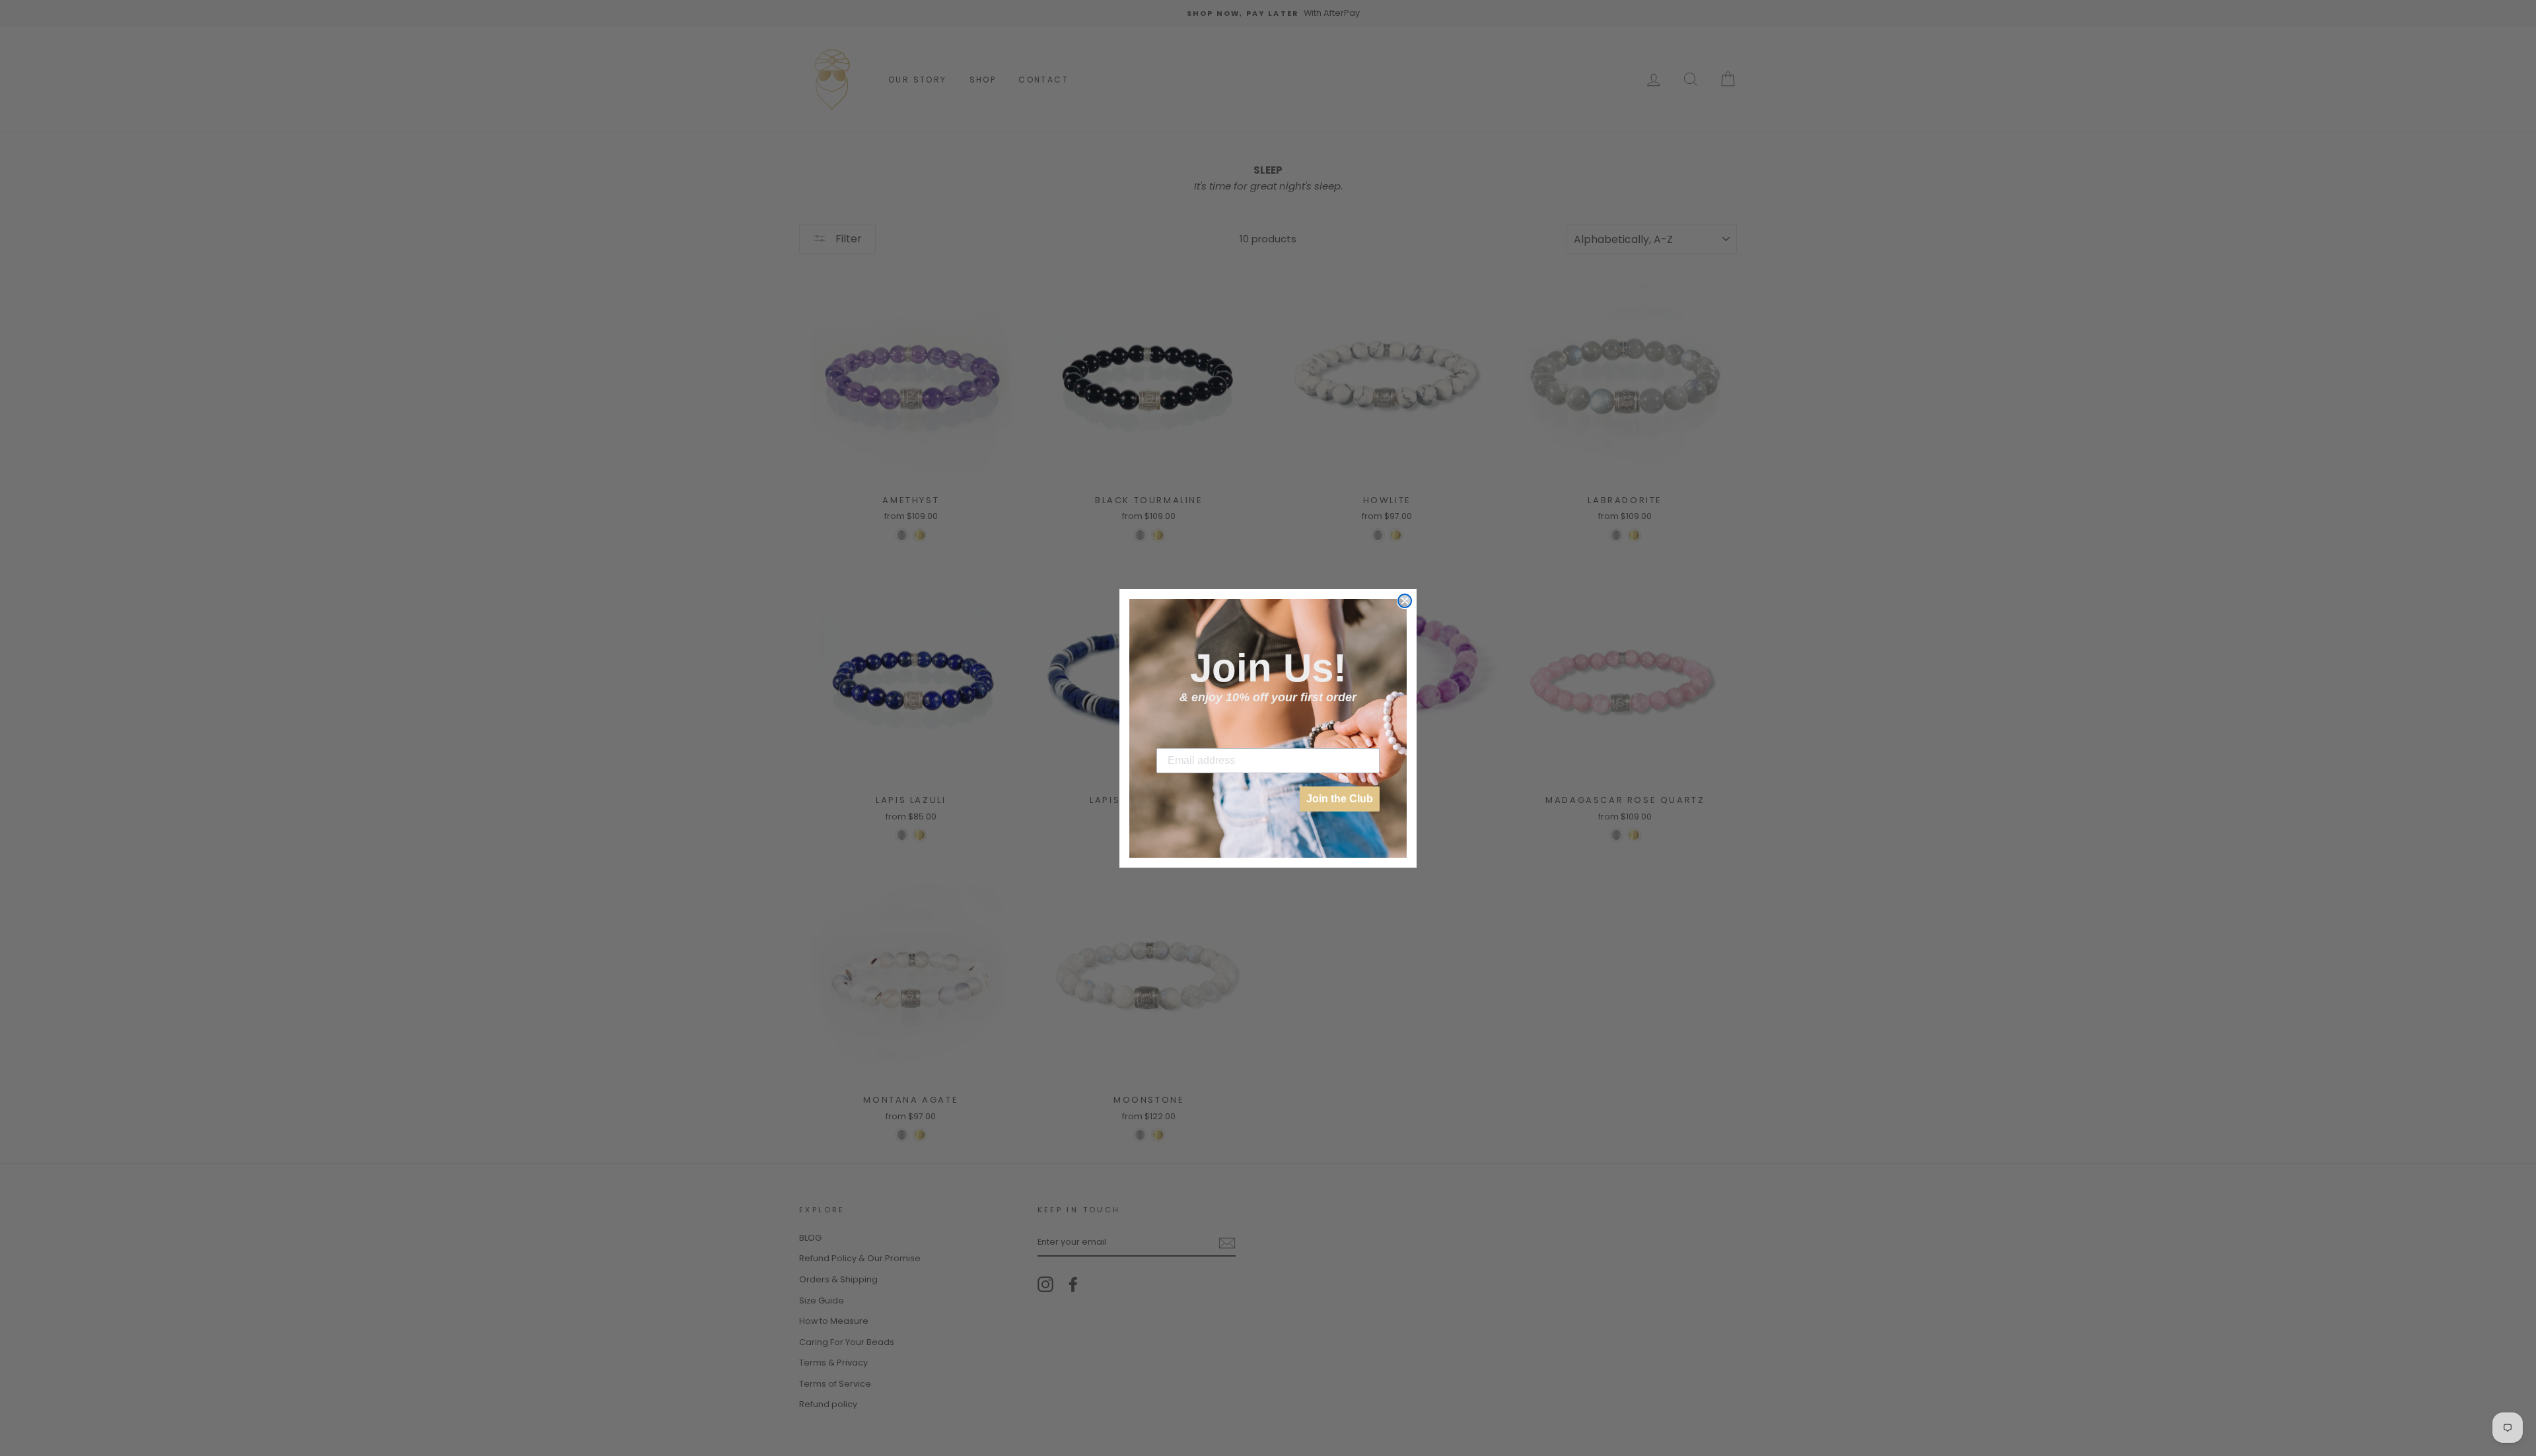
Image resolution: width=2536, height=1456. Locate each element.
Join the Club (1340, 799)
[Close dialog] (1405, 601)
